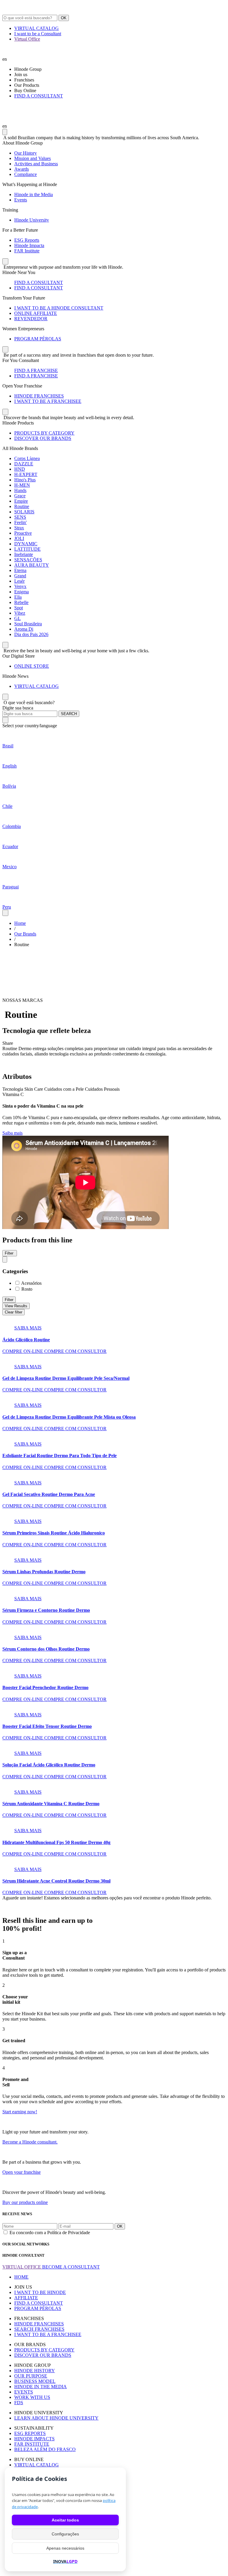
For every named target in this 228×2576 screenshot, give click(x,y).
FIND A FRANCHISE (36, 370)
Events (21, 200)
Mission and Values (33, 158)
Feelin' (20, 522)
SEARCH (69, 714)
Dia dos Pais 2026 (31, 634)
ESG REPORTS (30, 2433)
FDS (19, 2403)
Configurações (65, 2534)
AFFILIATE (26, 2298)
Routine (22, 506)
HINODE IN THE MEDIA (41, 2387)
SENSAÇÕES (28, 560)
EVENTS (24, 2392)
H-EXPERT (26, 474)
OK (64, 18)
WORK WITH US (32, 2397)
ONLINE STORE (32, 666)
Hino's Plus (25, 480)
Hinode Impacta (29, 245)
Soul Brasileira (28, 624)
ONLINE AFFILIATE (36, 313)
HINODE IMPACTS (34, 2439)
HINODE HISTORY (35, 2371)
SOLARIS (24, 512)
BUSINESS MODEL (35, 2381)
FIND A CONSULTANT (39, 96)
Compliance (26, 174)
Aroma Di (24, 629)
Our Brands (25, 934)
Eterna (20, 570)
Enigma (22, 592)
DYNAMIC (26, 544)
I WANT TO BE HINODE (40, 2292)
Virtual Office (27, 39)
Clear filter (14, 1312)
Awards (22, 169)
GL (18, 618)
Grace (20, 496)
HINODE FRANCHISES (39, 396)
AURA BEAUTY (32, 565)
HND (20, 469)
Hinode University (32, 220)
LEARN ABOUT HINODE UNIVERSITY (56, 2418)
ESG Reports (27, 240)
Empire (21, 501)
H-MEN (22, 485)
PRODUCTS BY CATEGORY (44, 433)
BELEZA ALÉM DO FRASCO (45, 2449)
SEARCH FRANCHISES (39, 2329)
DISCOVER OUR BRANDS (43, 438)
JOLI (19, 538)
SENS (20, 517)
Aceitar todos (65, 2520)
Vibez (20, 613)
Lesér (19, 581)
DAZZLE (24, 464)
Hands (20, 490)
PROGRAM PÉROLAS (38, 339)
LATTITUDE (27, 549)
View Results (16, 1306)
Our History (26, 153)
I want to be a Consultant (38, 34)
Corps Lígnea (27, 458)
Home (20, 923)
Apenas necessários (65, 2548)
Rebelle (21, 602)
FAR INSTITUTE (32, 2444)
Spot (19, 608)
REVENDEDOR (31, 319)
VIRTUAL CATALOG (37, 28)
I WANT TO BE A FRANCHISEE (48, 401)
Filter (9, 1300)
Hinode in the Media (34, 194)
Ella (18, 597)
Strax (19, 528)
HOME (21, 2277)
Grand (20, 576)
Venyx (20, 586)
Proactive (23, 533)
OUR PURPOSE (31, 2376)
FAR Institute (27, 251)
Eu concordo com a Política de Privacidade (50, 2233)
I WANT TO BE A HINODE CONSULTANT (59, 308)
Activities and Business (36, 164)
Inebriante (24, 554)
